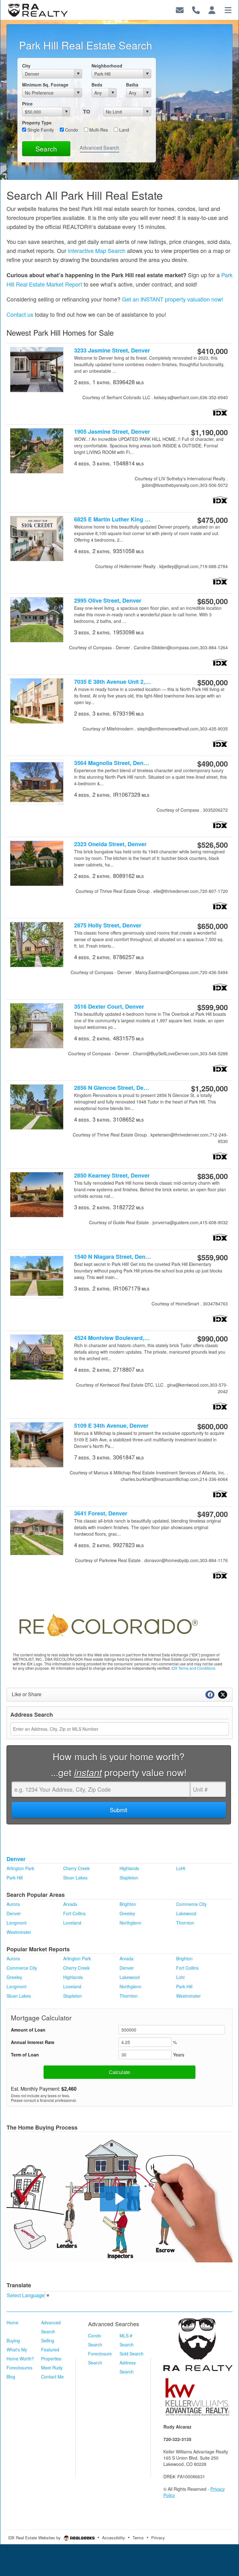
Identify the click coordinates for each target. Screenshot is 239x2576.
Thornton (185, 1923)
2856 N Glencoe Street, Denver (112, 1088)
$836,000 (213, 1176)
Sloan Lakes (75, 1878)
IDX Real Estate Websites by (35, 2538)
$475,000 (213, 520)
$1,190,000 (209, 432)
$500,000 (213, 682)
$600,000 (213, 1426)
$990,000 (213, 1338)
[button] (120, 2199)
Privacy (158, 2538)
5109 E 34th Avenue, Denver (111, 1426)
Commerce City (191, 1904)
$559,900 (213, 1257)
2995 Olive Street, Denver (108, 601)
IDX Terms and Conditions (193, 1668)
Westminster (19, 1932)
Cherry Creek (76, 1868)
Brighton (128, 1904)
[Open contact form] (180, 9)
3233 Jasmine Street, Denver (112, 350)
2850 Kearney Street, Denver (112, 1176)
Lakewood (186, 1913)
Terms (138, 2538)
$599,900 (213, 1007)
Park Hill (15, 1878)
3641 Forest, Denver (101, 1513)
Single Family (40, 130)
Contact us (20, 314)
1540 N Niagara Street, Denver (112, 1257)
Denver (16, 1859)
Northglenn (130, 1923)
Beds (97, 85)
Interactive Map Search (97, 250)
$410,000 (213, 351)
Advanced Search (99, 148)
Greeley (127, 1913)
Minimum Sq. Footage (45, 85)
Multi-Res (98, 130)
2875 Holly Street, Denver (108, 925)
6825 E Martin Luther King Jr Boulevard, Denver (112, 519)
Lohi (180, 1977)
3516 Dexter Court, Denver (109, 1007)
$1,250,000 (209, 1088)
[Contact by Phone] (196, 9)
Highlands (129, 1868)
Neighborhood (107, 66)
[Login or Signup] (212, 9)
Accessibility (114, 2538)
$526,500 (213, 845)
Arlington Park (20, 1868)
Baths (132, 85)
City (26, 66)
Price (27, 104)
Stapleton (129, 1878)
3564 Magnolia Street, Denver (112, 763)
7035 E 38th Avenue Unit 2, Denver (112, 682)
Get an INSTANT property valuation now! (173, 299)
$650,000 (213, 601)
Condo (71, 130)
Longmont (16, 1923)
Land (124, 130)
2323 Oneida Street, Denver (110, 844)
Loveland (72, 1923)
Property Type (37, 123)
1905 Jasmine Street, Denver (112, 432)
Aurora (13, 1904)
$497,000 (213, 1514)
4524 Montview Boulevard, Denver (112, 1338)
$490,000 (213, 763)
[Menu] (228, 9)
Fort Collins (74, 1913)
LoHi (181, 1868)
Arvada (70, 1904)
